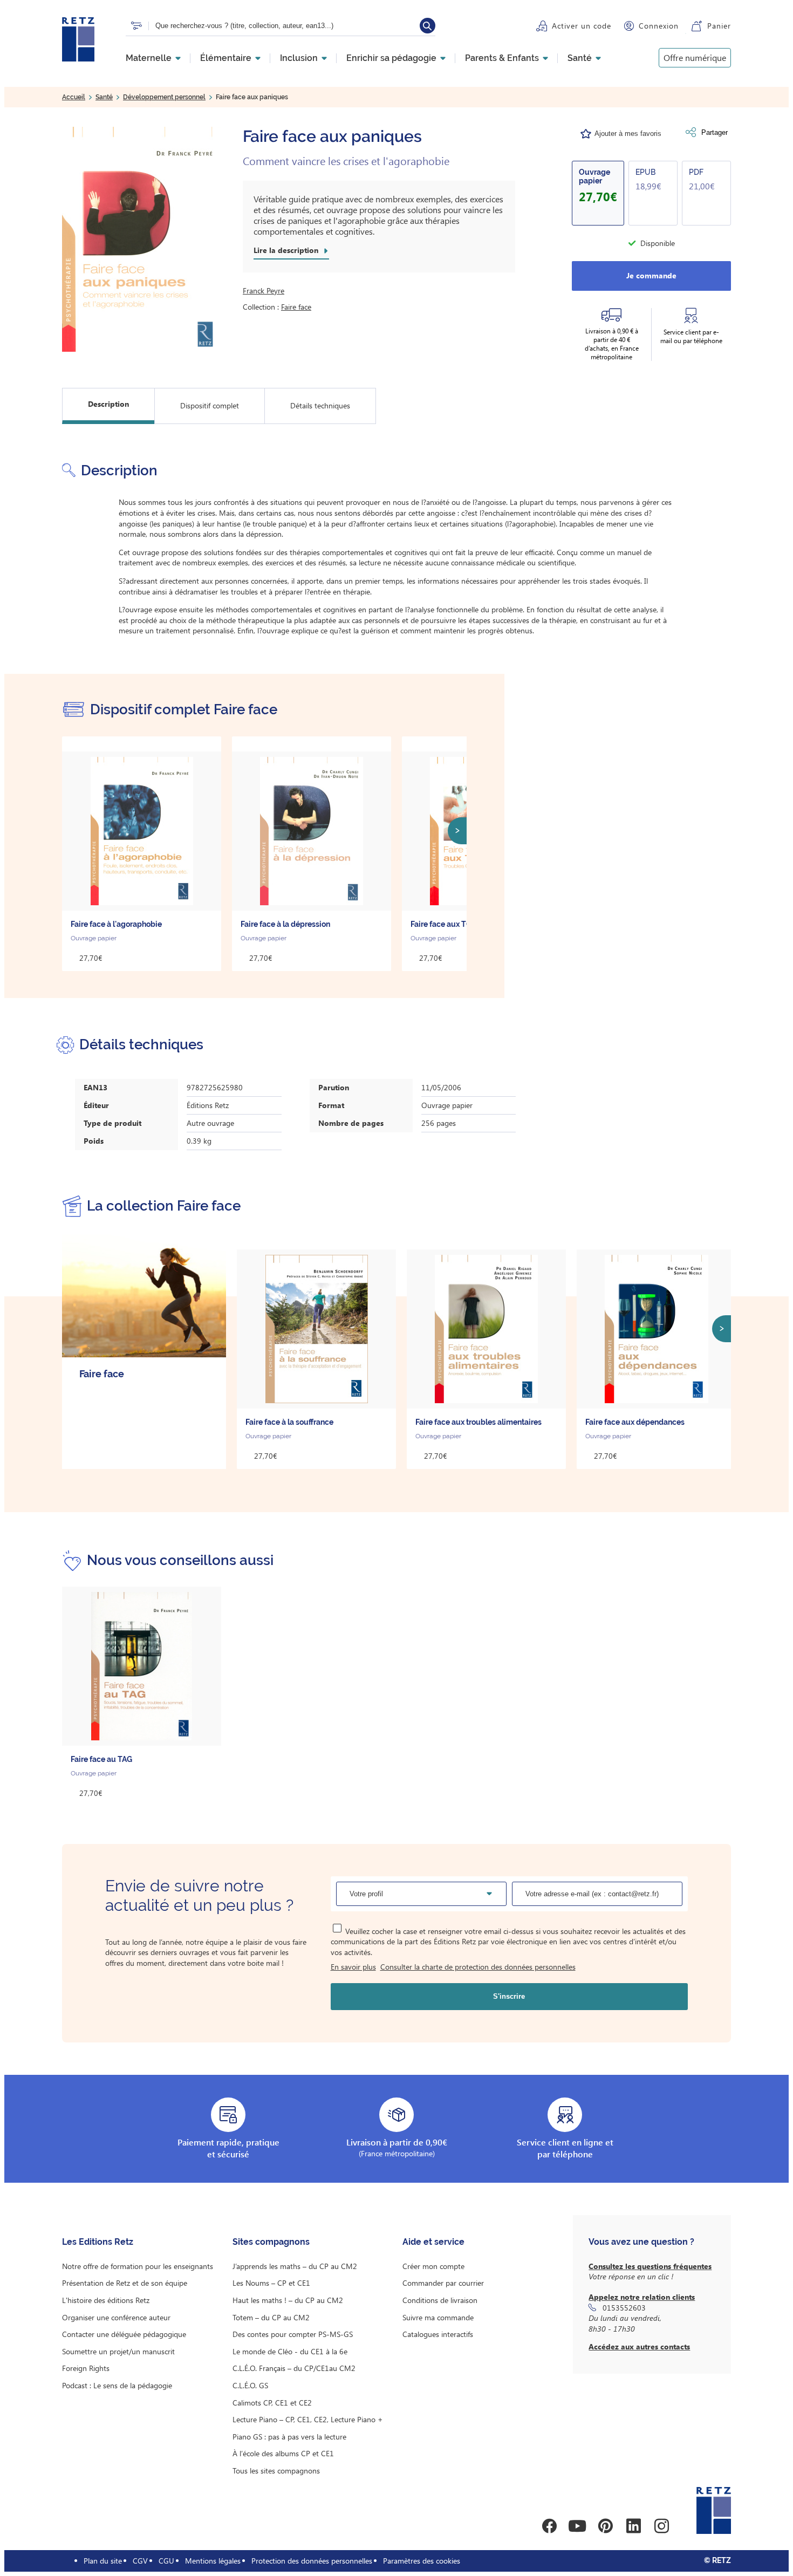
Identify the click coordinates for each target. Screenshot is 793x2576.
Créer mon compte (433, 2266)
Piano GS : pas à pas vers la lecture (289, 2437)
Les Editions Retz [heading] (98, 2242)
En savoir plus (353, 1967)
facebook (549, 2526)
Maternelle (149, 58)
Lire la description (286, 250)
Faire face (296, 307)
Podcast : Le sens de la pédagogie (117, 2385)
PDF (696, 172)
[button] (142, 239)
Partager (715, 132)
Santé (580, 58)
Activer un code (582, 26)
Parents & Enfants (502, 58)
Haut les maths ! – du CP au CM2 (288, 2300)
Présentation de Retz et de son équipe (125, 2283)
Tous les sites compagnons (276, 2471)
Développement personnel (164, 97)
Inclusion (299, 58)
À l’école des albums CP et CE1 (283, 2453)
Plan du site (103, 2561)
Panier (719, 26)
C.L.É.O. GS (250, 2385)
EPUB (645, 172)
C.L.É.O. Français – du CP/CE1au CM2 (294, 2368)
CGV (140, 2561)
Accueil (74, 97)
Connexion (659, 26)
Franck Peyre (264, 291)
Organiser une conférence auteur (116, 2317)
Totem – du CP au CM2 (271, 2317)
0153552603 (624, 2308)
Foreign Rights (86, 2368)
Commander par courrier (443, 2283)
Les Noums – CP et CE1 (271, 2283)
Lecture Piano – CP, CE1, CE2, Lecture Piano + (308, 2419)
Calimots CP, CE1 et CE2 (272, 2403)
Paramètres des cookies (422, 2561)
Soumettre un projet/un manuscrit (118, 2351)
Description (108, 404)
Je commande (651, 275)
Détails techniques (320, 405)
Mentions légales (213, 2561)
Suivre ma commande (438, 2317)
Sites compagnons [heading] (271, 2242)
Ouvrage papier (594, 176)
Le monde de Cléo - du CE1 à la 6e (290, 2351)
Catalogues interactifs (438, 2334)
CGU (166, 2561)
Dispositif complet (210, 405)
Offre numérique (695, 57)
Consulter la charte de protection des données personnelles (478, 1967)
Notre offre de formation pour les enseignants (138, 2266)
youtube (577, 2526)
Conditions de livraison (440, 2300)
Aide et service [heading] (433, 2242)
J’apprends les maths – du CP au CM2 (295, 2266)
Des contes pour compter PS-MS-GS (293, 2334)
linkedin (633, 2526)
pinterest (605, 2526)
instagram (661, 2526)
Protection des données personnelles (312, 2561)
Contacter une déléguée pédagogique (124, 2334)
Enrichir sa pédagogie (391, 58)
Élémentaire (226, 58)
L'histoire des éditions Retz (106, 2300)
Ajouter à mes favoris (628, 134)
